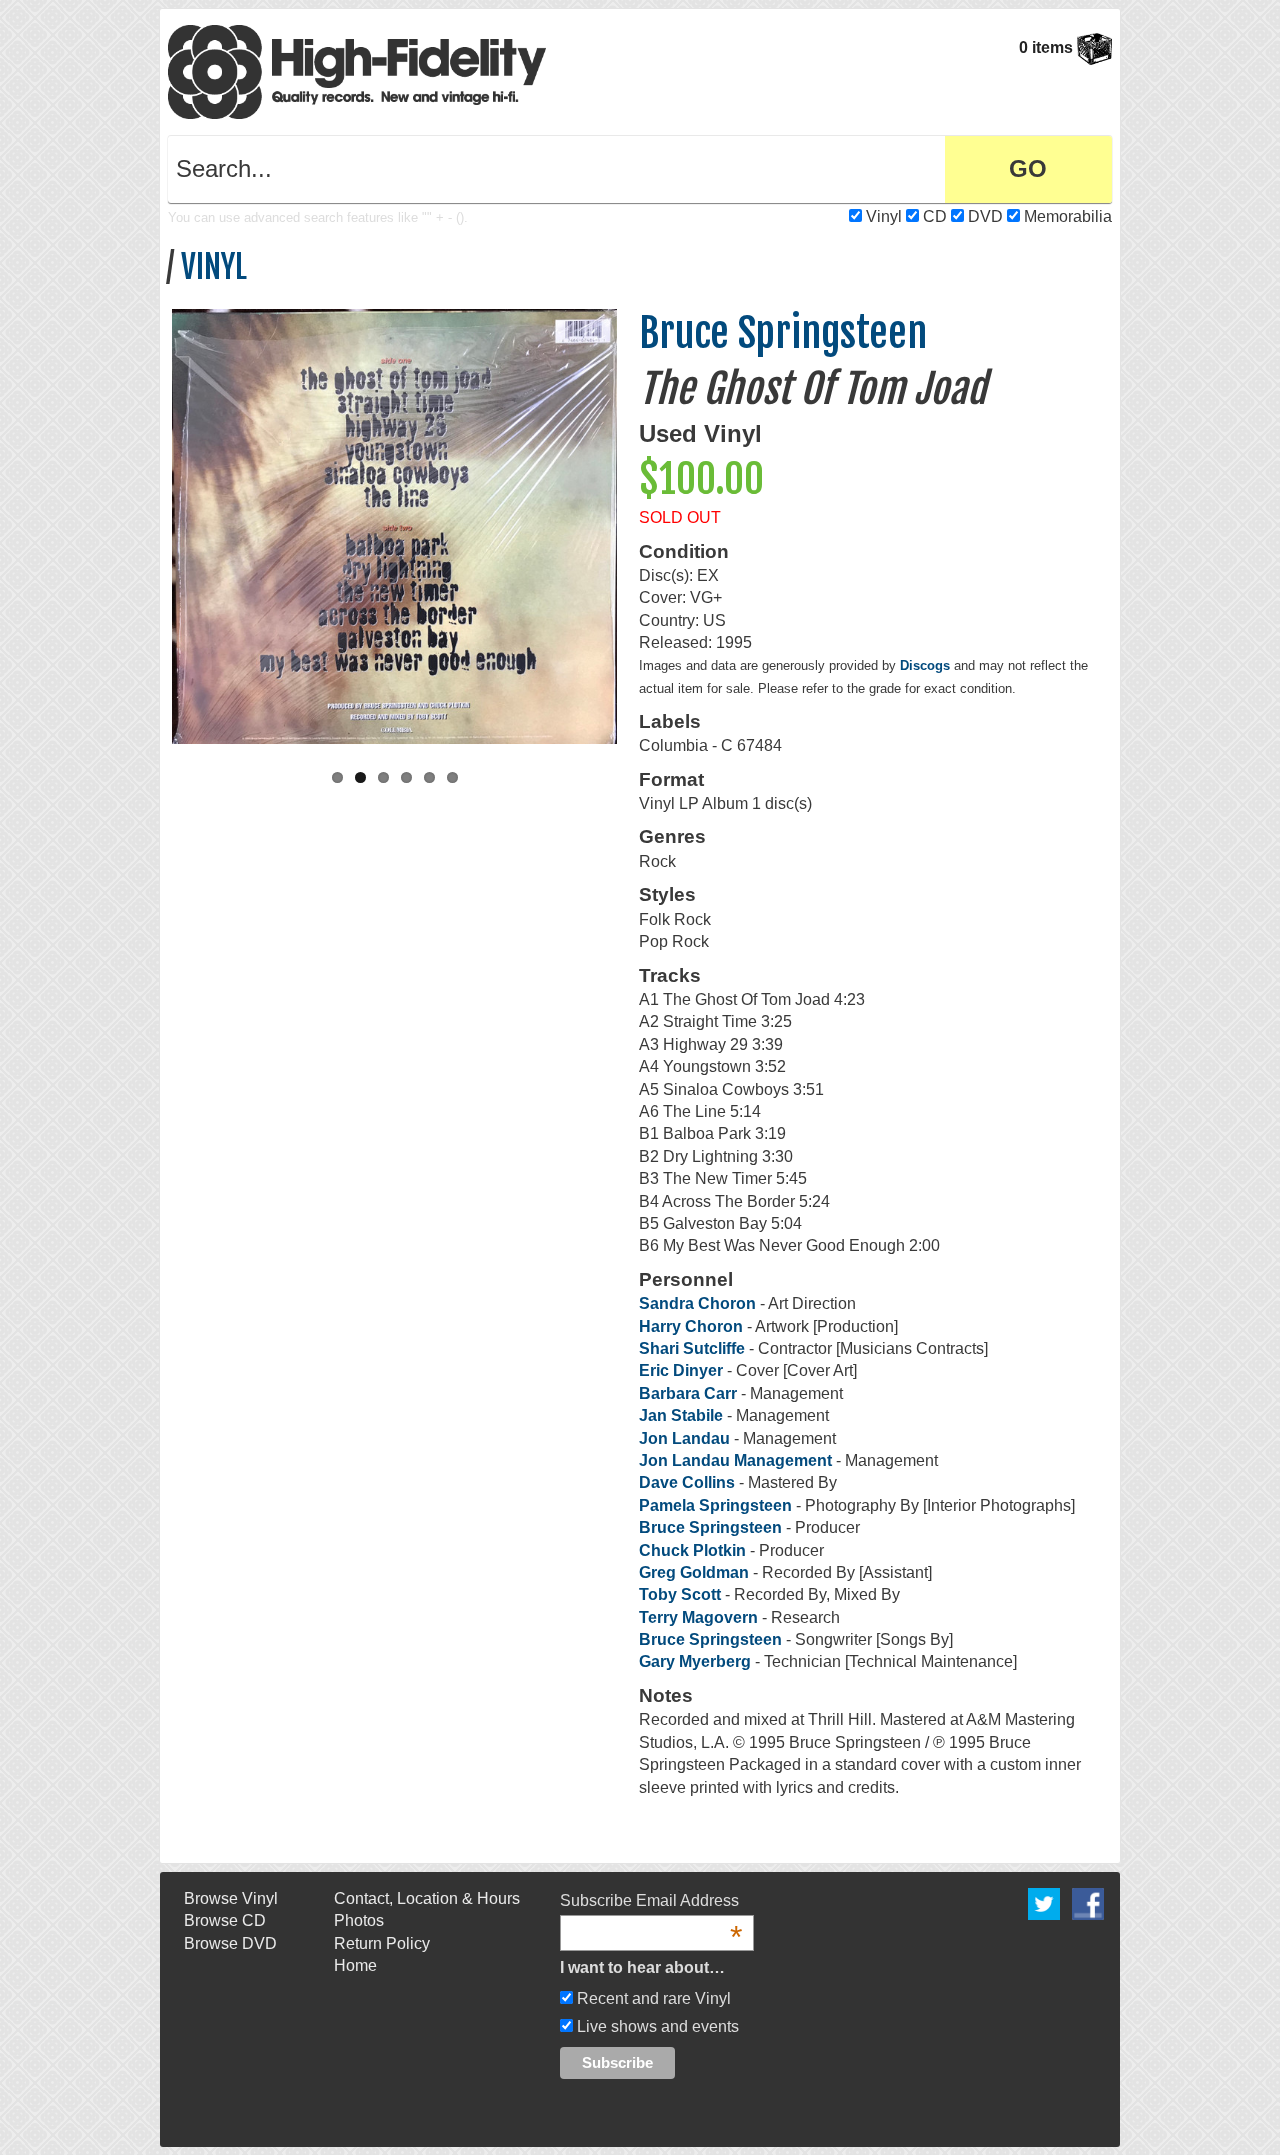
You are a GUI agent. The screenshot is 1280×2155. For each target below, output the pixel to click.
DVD (985, 216)
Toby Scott (680, 1594)
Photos (359, 1920)
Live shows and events (656, 2026)
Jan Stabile (681, 1415)
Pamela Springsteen (715, 1505)
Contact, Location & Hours (427, 1898)
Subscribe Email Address (651, 1902)
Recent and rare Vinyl (652, 1998)
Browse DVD (230, 1943)
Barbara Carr (690, 1393)
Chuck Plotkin (692, 1550)
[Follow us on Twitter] (1044, 1902)
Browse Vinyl (231, 1898)
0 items (1048, 47)
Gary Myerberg (695, 1661)
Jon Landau (684, 1438)
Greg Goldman (694, 1572)
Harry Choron (691, 1326)
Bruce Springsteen (783, 333)
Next (638, 527)
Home (355, 1965)
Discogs (925, 665)
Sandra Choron (697, 1303)
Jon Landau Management (735, 1460)
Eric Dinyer (681, 1370)
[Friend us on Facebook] (1088, 1902)
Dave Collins (687, 1482)
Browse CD (225, 1920)
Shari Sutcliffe (692, 1348)
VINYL (214, 267)
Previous (151, 527)
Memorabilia (1068, 216)
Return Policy (382, 1943)
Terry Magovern (698, 1617)
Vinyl (884, 216)
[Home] (357, 70)
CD (935, 216)
